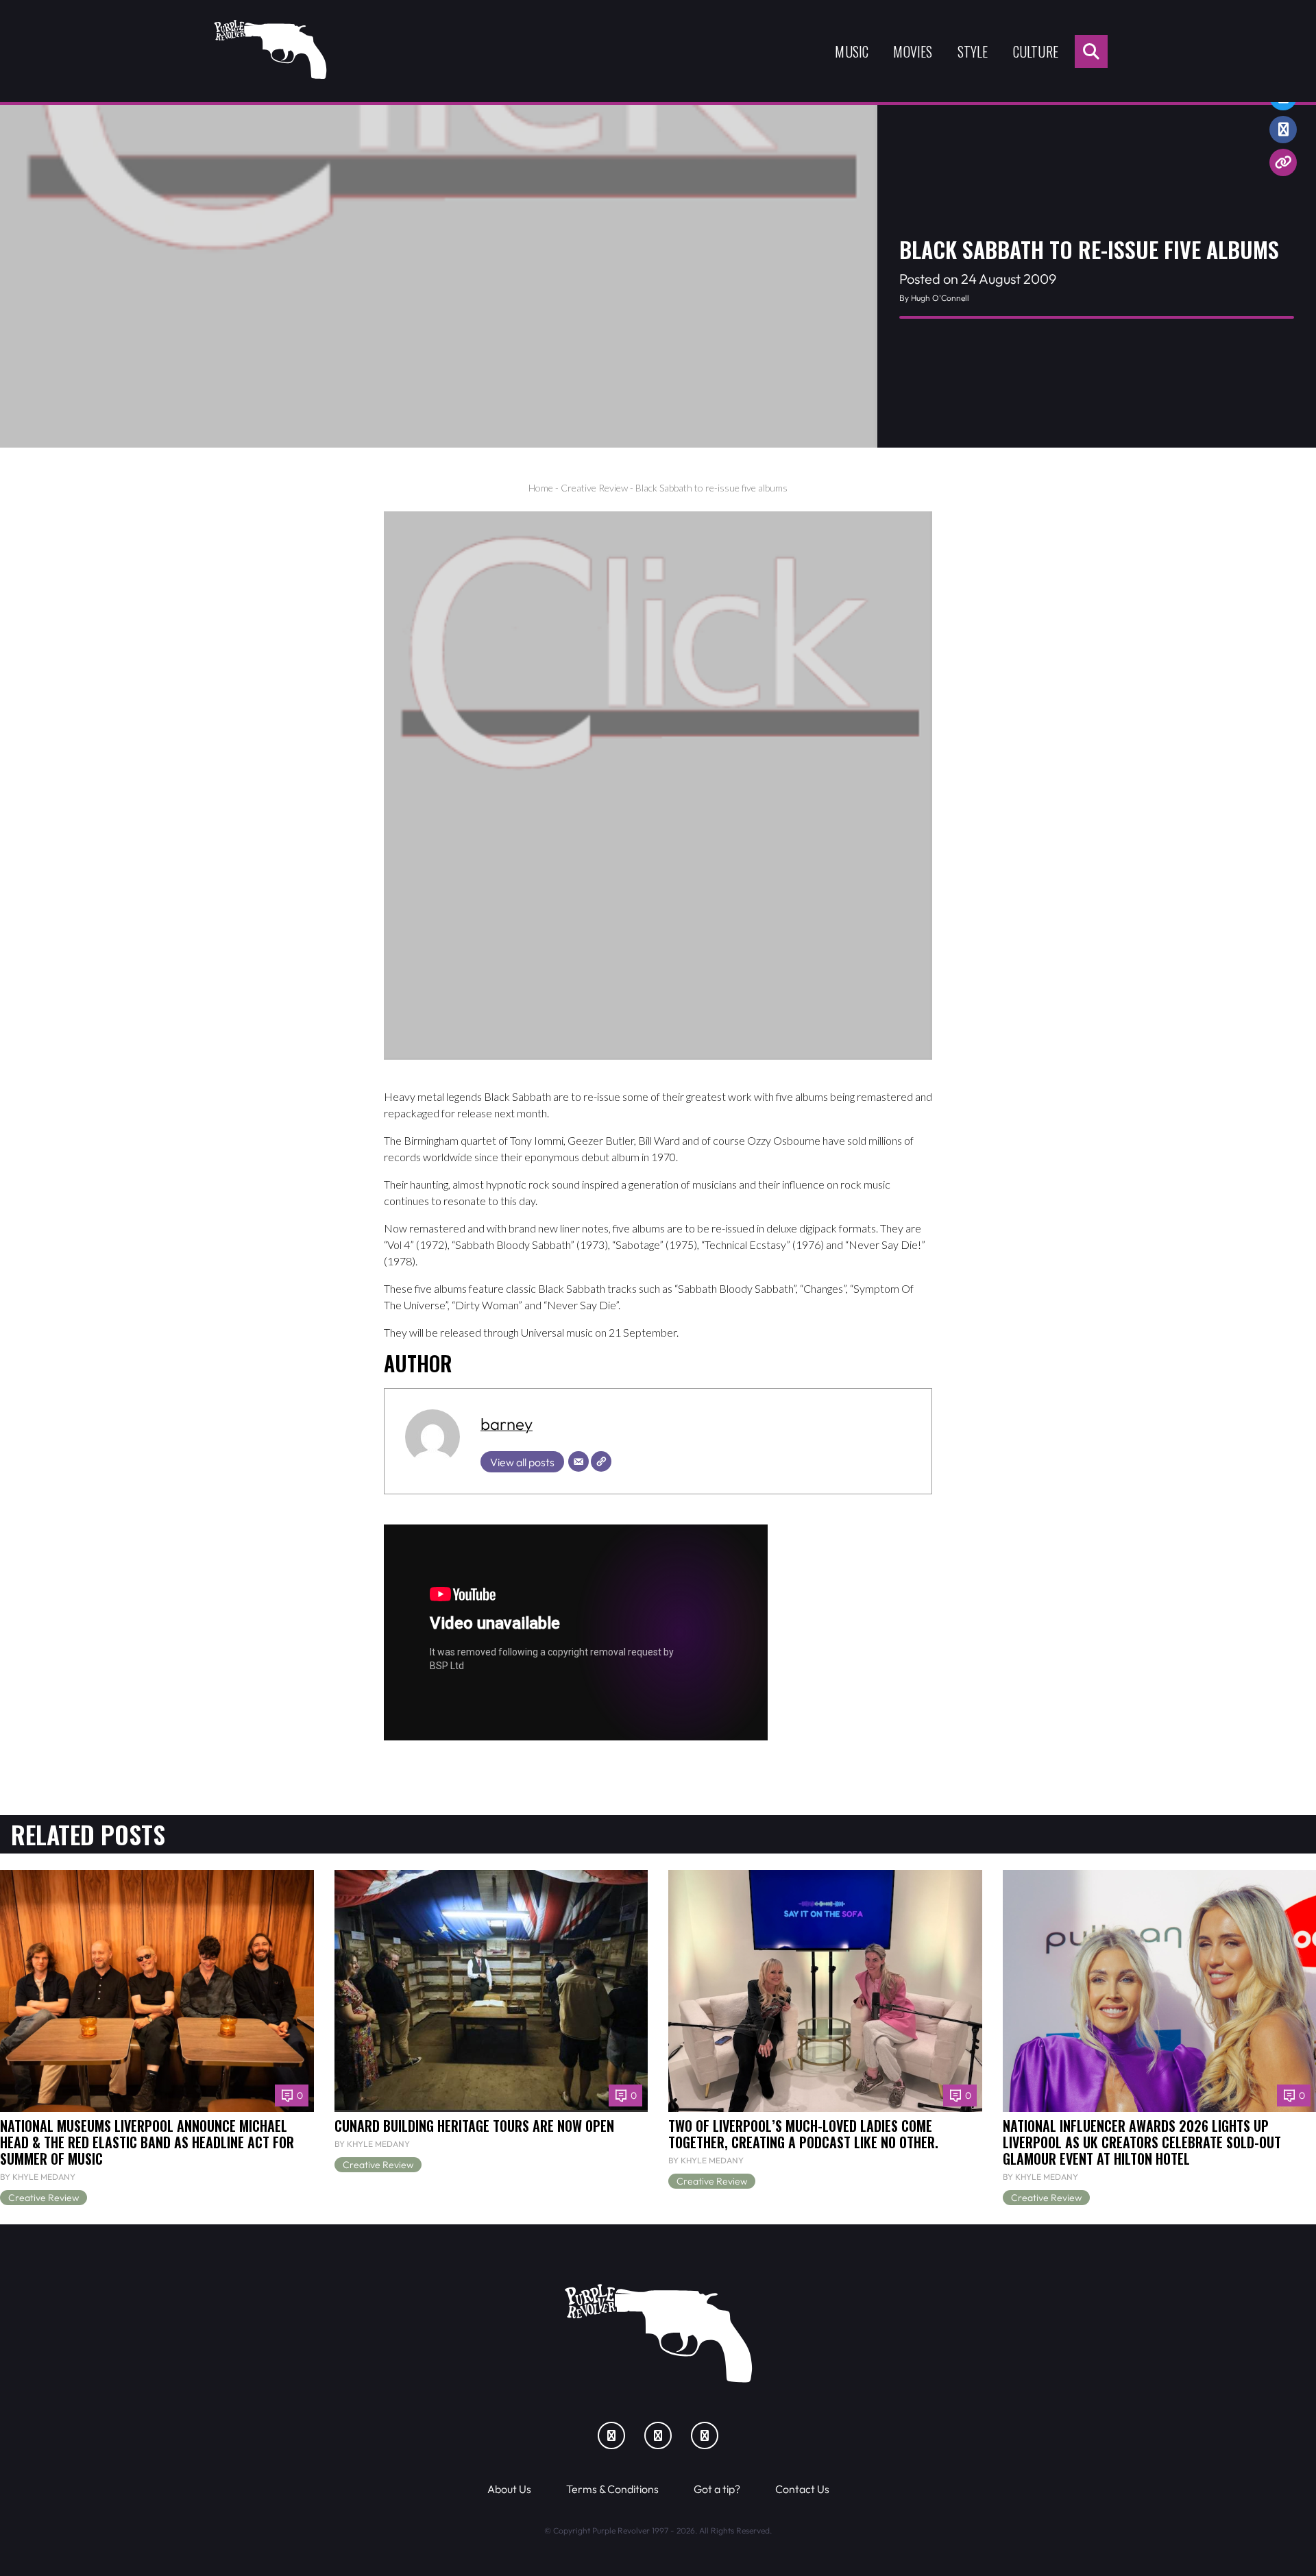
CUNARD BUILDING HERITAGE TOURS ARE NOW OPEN (474, 2126)
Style (973, 51)
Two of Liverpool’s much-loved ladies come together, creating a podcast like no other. (803, 2134)
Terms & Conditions (612, 2489)
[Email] (578, 1461)
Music (852, 51)
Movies (913, 51)
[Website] (601, 1461)
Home (541, 488)
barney (507, 1424)
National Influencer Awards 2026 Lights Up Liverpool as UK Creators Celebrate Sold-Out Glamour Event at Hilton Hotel (1142, 2142)
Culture (1036, 51)
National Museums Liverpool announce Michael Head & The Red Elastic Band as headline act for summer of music (147, 2142)
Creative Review (594, 488)
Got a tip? (717, 2489)
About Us (509, 2489)
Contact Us (802, 2489)
